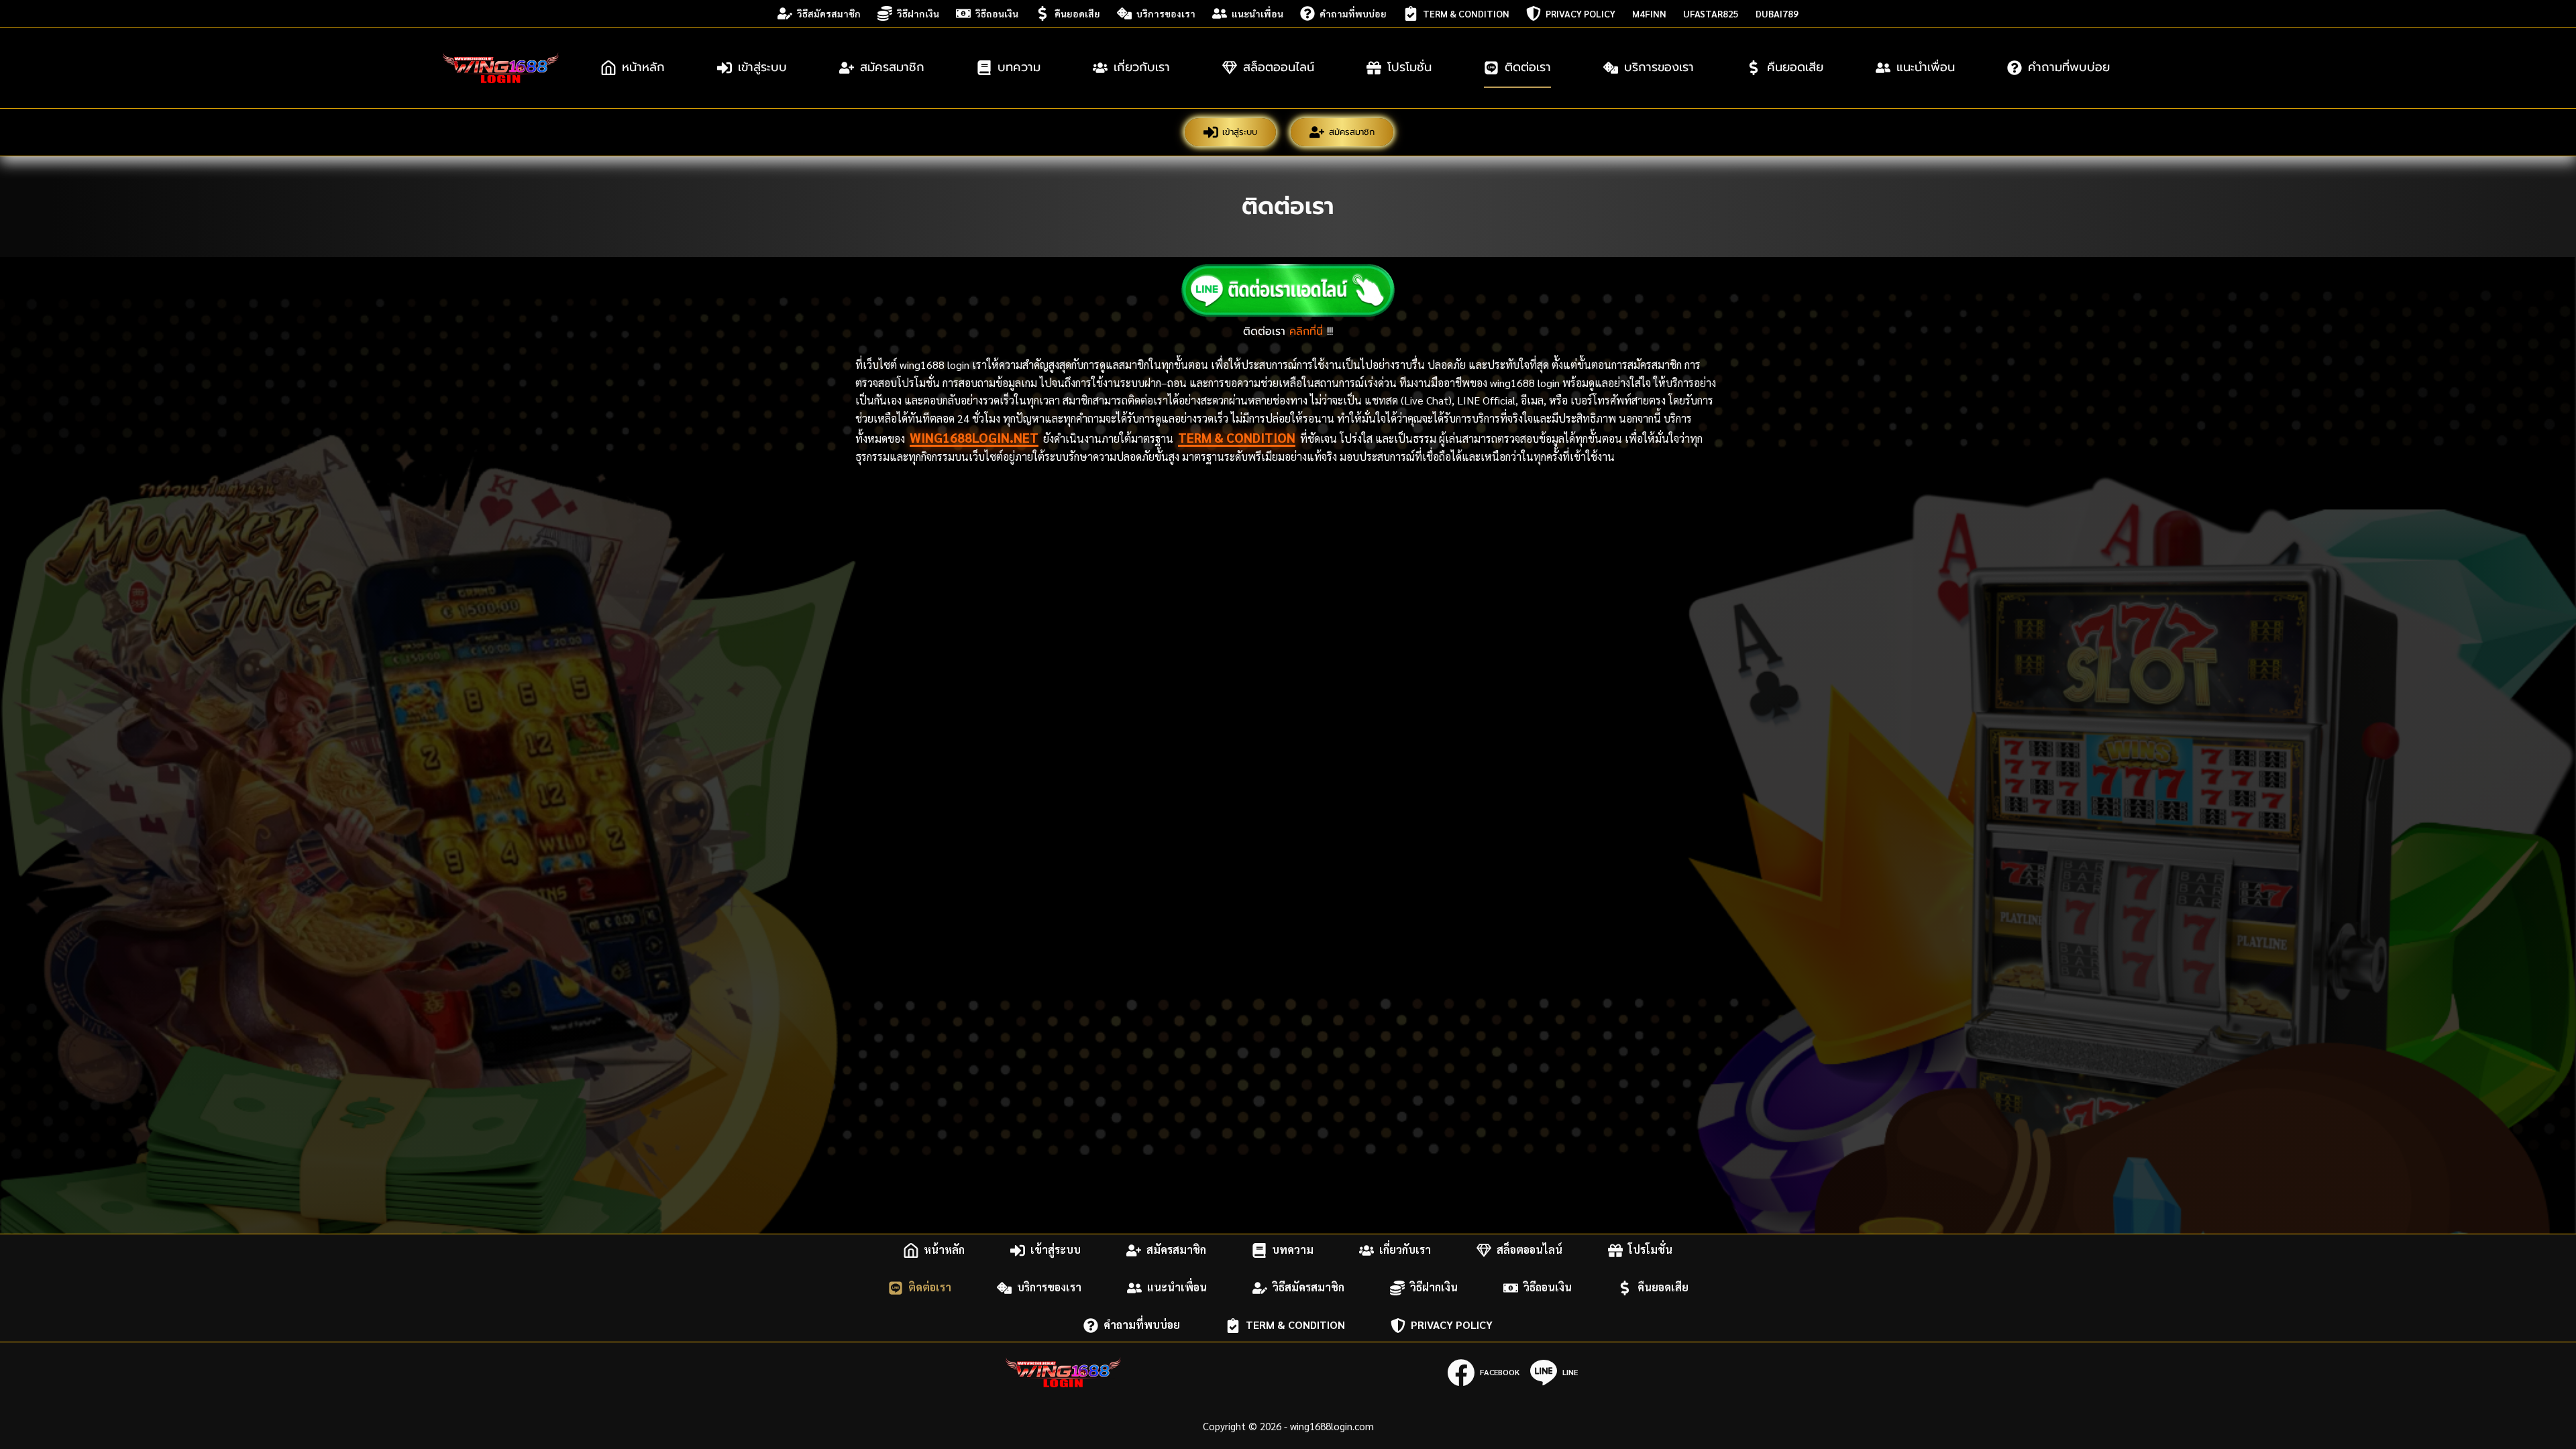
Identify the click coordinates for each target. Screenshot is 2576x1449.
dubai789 (1777, 13)
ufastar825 (1711, 13)
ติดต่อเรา (1528, 67)
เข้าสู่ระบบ (762, 67)
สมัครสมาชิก (892, 67)
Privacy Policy (1580, 13)
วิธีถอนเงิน (997, 13)
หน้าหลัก (643, 67)
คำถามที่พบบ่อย (1353, 13)
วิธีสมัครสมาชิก (829, 13)
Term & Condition (1466, 13)
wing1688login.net (974, 437)
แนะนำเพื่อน (1257, 13)
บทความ (1019, 67)
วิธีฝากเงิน (918, 13)
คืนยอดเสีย (1077, 13)
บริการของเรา (1166, 13)
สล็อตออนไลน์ (1279, 67)
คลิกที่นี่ (1306, 331)
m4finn (1649, 13)
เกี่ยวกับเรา (1142, 67)
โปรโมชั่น (1409, 67)
